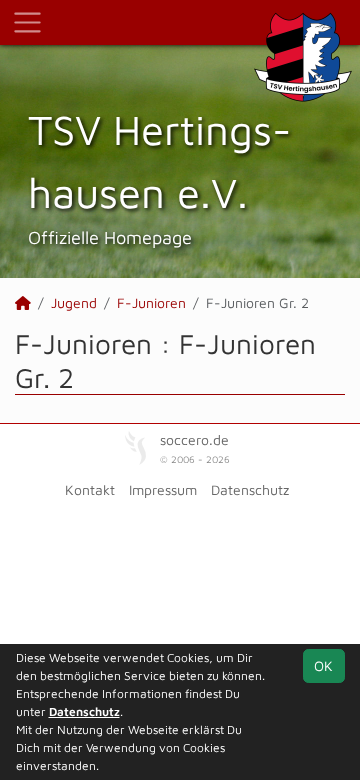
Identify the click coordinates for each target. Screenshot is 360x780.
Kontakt (90, 489)
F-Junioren (151, 302)
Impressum (163, 489)
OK (323, 665)
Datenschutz (250, 489)
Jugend (74, 302)
